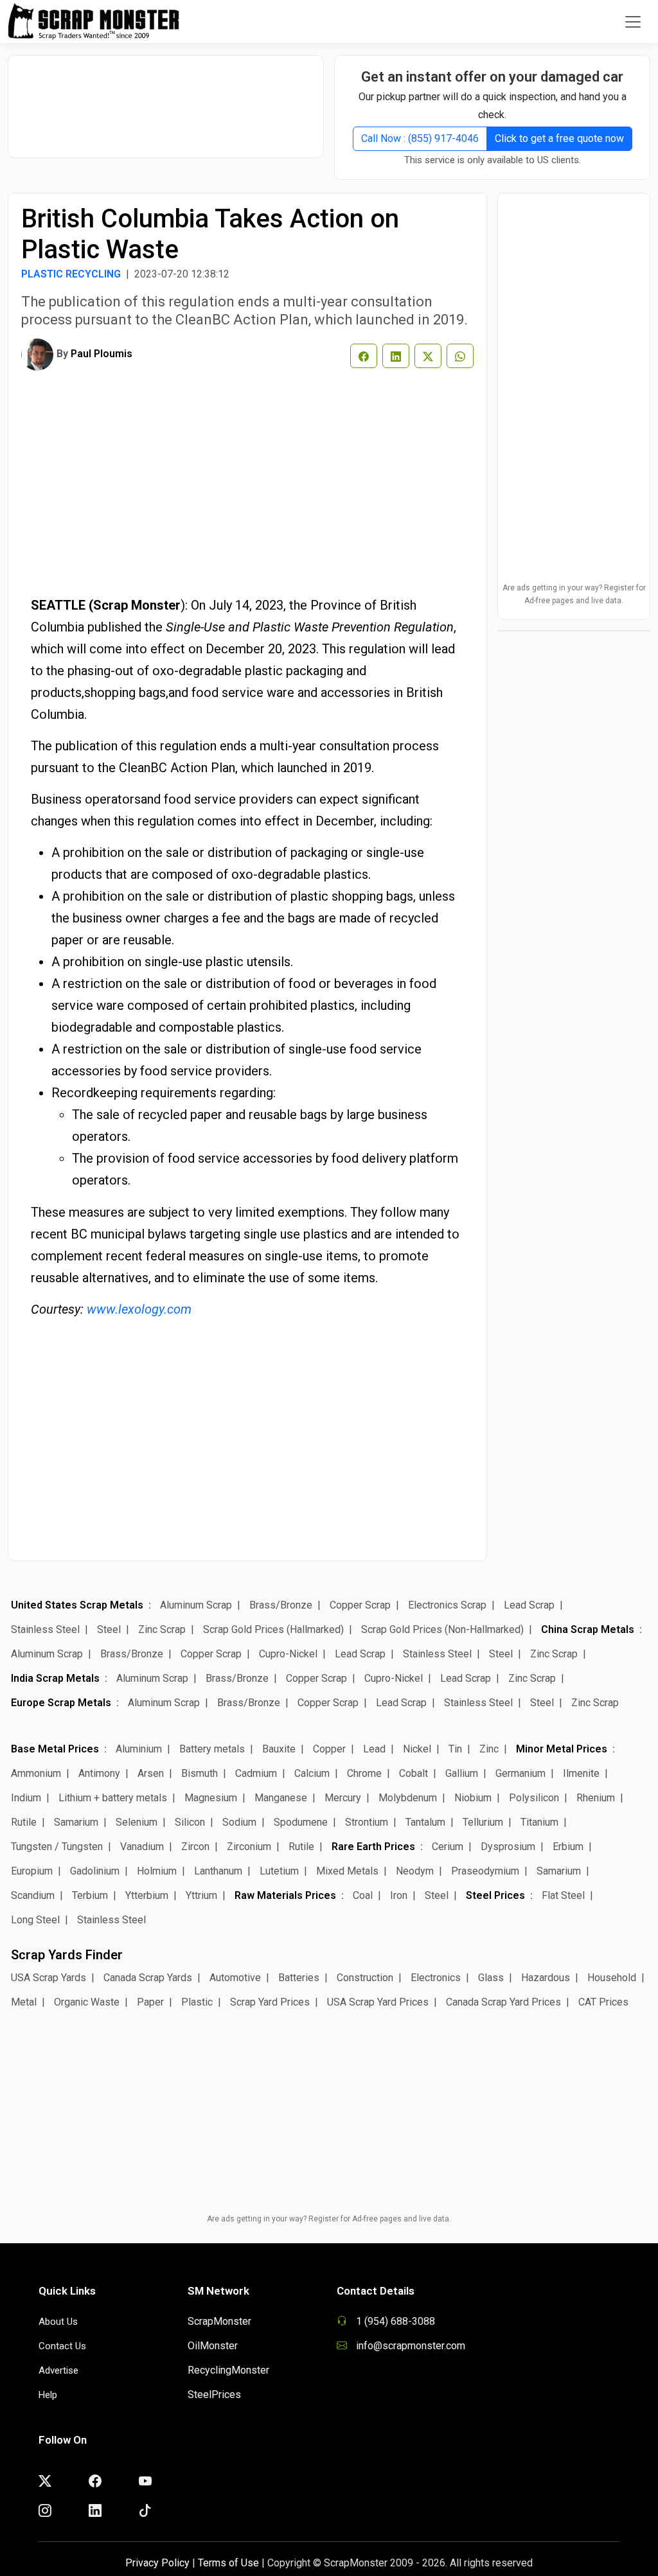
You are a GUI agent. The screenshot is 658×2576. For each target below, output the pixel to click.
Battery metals (212, 1749)
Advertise (58, 2370)
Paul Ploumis (102, 354)
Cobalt (413, 1773)
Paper (150, 2002)
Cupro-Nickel (288, 1654)
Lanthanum (218, 1871)
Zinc (489, 1749)
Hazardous (546, 1978)
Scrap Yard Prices (270, 2002)
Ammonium (36, 1773)
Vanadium (142, 1847)
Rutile (24, 1822)
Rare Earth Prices (373, 1847)
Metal (24, 2002)
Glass (491, 1978)
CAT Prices (603, 2002)
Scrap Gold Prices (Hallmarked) (273, 1629)
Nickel (417, 1749)
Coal (363, 1895)
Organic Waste (87, 2002)
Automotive (235, 1978)
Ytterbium (147, 1895)
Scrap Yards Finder (67, 1955)
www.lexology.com (139, 1309)
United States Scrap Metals (77, 1605)
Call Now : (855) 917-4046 (420, 138)
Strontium (367, 1822)
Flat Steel (563, 1895)
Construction (365, 1978)
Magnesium (211, 1798)
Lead (374, 1749)
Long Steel (35, 1920)
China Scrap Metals (588, 1629)
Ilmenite (581, 1773)
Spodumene (301, 1822)
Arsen (151, 1773)
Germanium (520, 1773)
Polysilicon (534, 1798)
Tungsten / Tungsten (57, 1847)
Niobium (473, 1798)
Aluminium (139, 1749)
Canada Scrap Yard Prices (503, 2002)
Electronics (436, 1978)
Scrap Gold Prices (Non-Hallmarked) (442, 1629)
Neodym (415, 1871)
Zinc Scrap (162, 1629)
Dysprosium (508, 1847)
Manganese (281, 1798)
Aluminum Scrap (196, 1605)
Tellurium (483, 1822)
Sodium (239, 1822)
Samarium (76, 1822)
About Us (58, 2322)
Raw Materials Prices (285, 1895)
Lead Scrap (529, 1605)
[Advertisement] (172, 100)
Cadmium (256, 1773)
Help (48, 2395)
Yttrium (201, 1895)
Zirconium (249, 1847)
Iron (399, 1895)
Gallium (462, 1773)
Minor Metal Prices (562, 1749)
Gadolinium (95, 1871)
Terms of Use (228, 2563)
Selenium (137, 1822)
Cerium (448, 1847)
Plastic (197, 2002)
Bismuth (200, 1773)
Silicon (190, 1822)
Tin (455, 1749)
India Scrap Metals (55, 1678)
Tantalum (425, 1822)
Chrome (364, 1773)
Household (612, 1978)
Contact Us (62, 2346)
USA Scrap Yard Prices (378, 2002)
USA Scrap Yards (49, 1978)
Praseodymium (485, 1871)
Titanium (539, 1822)
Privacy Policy (157, 2563)
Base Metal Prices (55, 1749)
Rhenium (596, 1798)
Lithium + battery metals (113, 1798)
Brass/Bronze (281, 1605)
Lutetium (279, 1871)
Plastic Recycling (71, 274)
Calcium (312, 1773)
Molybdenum (408, 1798)
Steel (109, 1629)
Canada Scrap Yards (148, 1978)
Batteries (299, 1978)
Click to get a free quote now (559, 138)
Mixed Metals (347, 1871)
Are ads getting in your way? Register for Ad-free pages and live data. (574, 594)
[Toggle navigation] (633, 22)
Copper (329, 1749)
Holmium (157, 1871)
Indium (26, 1798)
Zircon (195, 1847)
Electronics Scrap (447, 1605)
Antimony (99, 1773)
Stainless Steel (45, 1629)
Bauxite (279, 1749)
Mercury (343, 1798)
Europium (32, 1871)
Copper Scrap (360, 1605)
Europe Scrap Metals (61, 1703)
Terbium (90, 1895)
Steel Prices (495, 1895)
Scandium (33, 1895)
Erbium (568, 1847)
